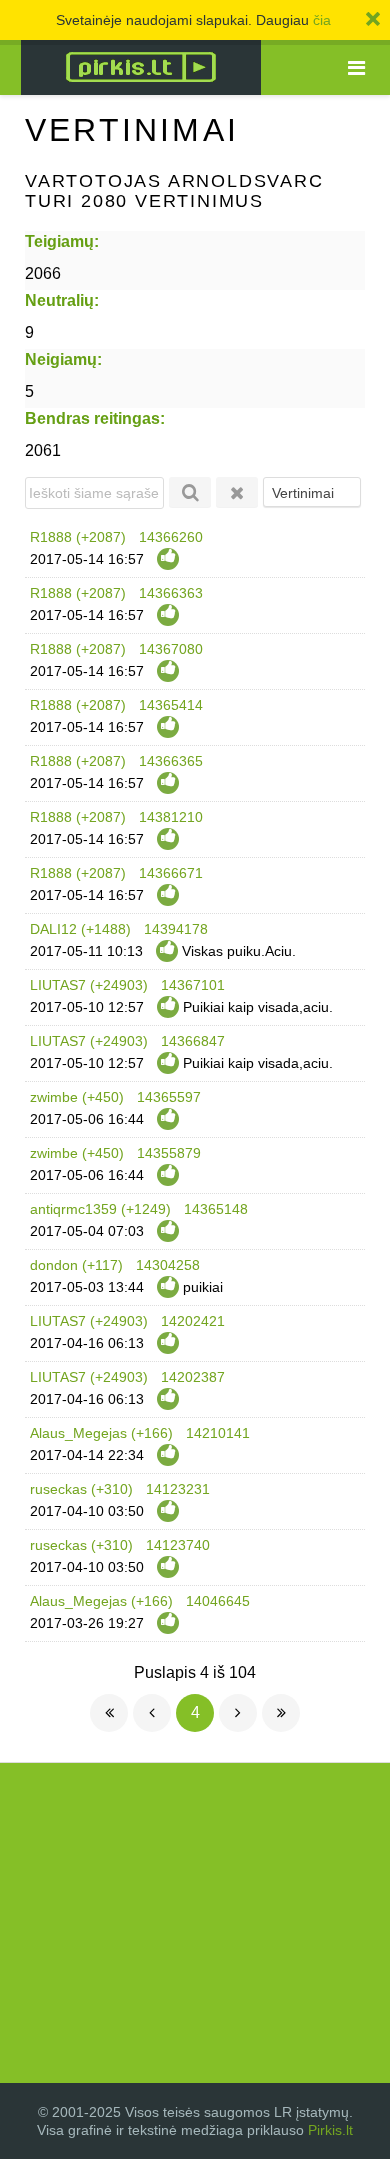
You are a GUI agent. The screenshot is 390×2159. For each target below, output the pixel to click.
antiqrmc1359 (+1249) (100, 1209)
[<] (152, 1713)
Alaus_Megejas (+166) (101, 1433)
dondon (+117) (76, 1265)
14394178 (176, 929)
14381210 (171, 817)
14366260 (171, 537)
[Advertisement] (195, 1923)
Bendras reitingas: (95, 418)
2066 (43, 273)
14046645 (218, 1601)
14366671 (171, 873)
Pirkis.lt (330, 2130)
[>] (238, 1713)
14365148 (216, 1209)
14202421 (193, 1321)
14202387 (193, 1377)
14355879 (169, 1153)
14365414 (171, 705)
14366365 (171, 761)
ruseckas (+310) (81, 1489)
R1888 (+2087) (78, 537)
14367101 (193, 985)
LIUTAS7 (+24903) (89, 985)
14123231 (178, 1489)
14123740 (178, 1545)
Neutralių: (62, 300)
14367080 (171, 649)
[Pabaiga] (281, 1713)
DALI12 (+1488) (80, 929)
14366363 (171, 593)
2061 (43, 450)
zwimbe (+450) (77, 1097)
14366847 (193, 1041)
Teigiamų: (62, 241)
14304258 (168, 1265)
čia (322, 20)
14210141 (218, 1433)
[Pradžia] (109, 1713)
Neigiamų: (63, 359)
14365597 (169, 1097)
